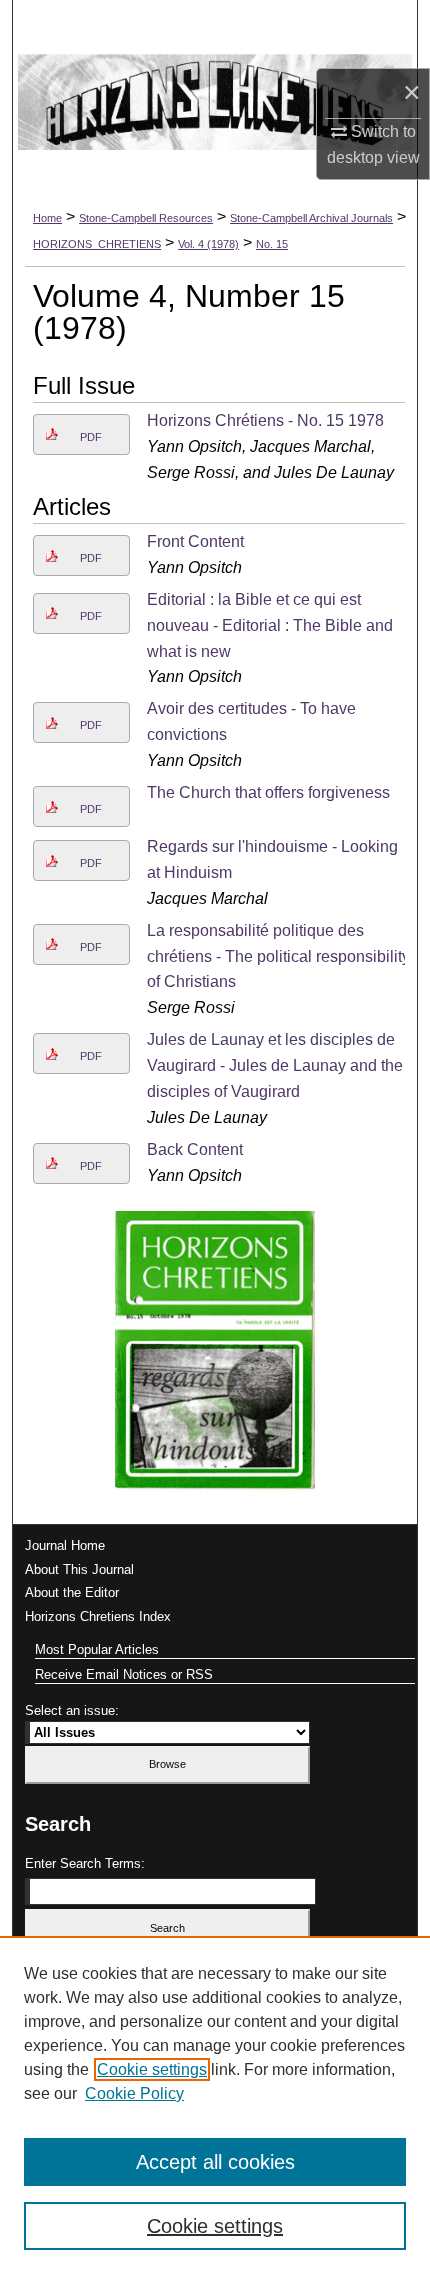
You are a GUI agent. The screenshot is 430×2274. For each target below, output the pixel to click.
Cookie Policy (134, 2093)
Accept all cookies (215, 2162)
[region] (215, 2105)
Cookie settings (152, 2069)
